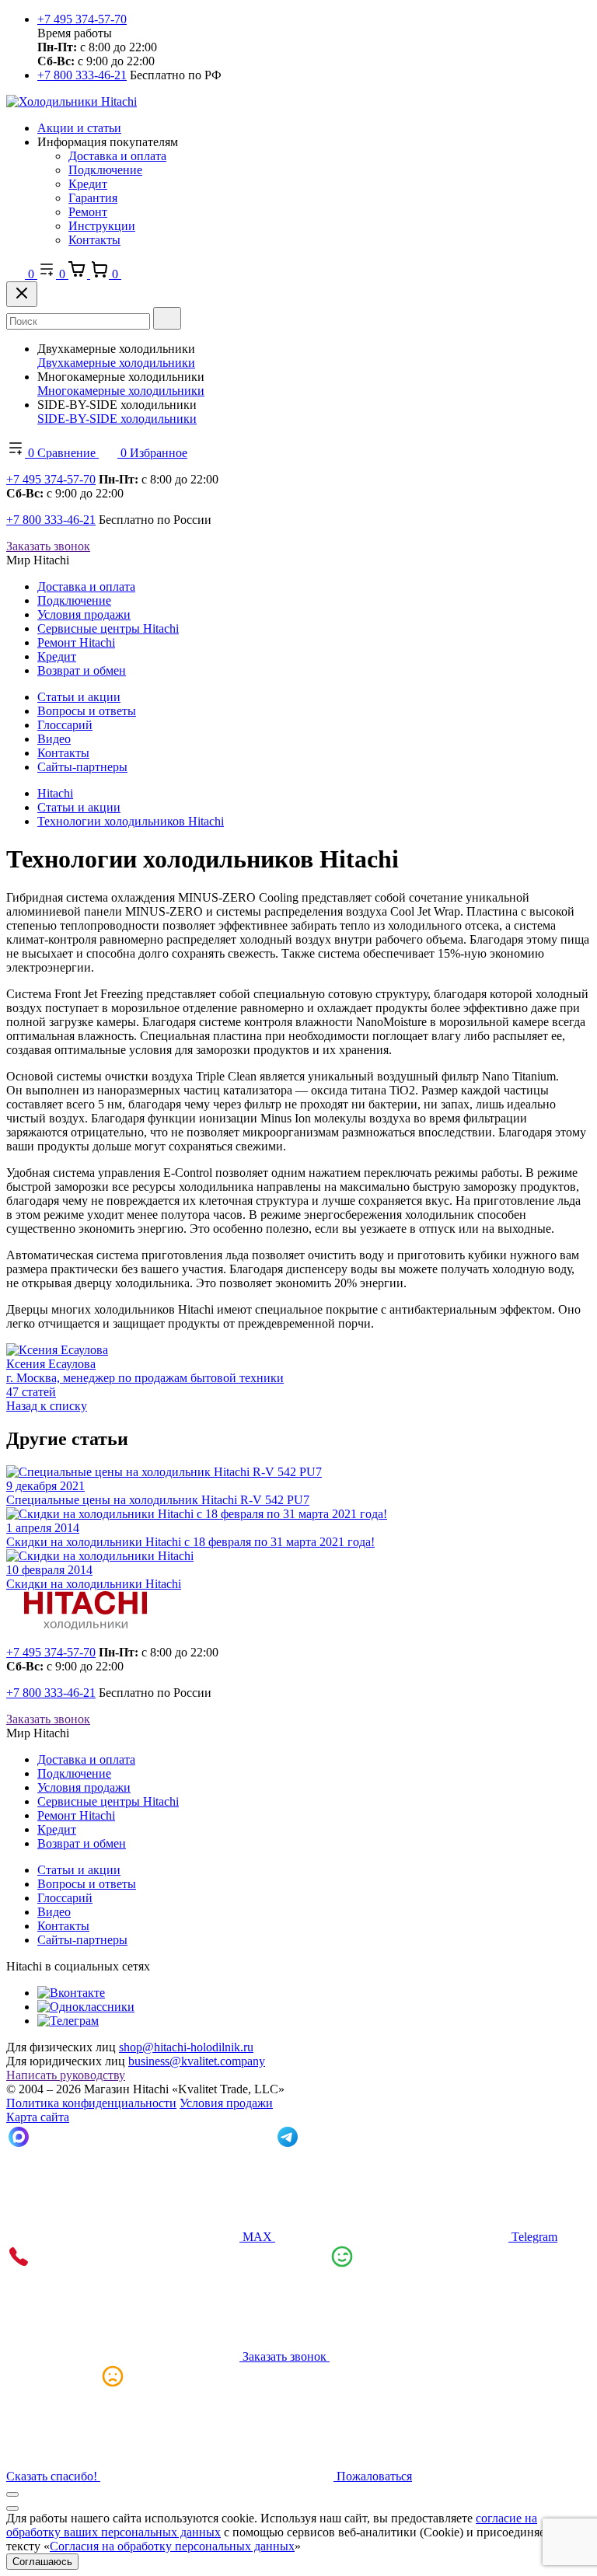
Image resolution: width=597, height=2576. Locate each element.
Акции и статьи (79, 128)
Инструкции (102, 226)
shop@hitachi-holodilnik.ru (186, 2047)
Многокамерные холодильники (121, 391)
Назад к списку (47, 1406)
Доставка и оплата (117, 156)
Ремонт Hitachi (76, 642)
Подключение (105, 170)
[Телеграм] (68, 2021)
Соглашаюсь (42, 2562)
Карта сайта (38, 2117)
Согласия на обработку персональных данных (172, 2546)
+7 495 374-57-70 (82, 19)
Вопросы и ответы (87, 711)
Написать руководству (66, 2075)
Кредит (88, 184)
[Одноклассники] (86, 2007)
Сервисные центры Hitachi (108, 628)
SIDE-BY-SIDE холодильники (117, 419)
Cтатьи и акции (79, 697)
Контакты (94, 240)
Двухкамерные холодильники (116, 363)
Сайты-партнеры (82, 767)
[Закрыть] (22, 294)
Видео (54, 739)
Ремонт (88, 212)
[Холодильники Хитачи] (72, 101)
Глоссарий (65, 725)
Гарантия (93, 198)
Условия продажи (84, 614)
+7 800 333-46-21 (82, 75)
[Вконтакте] (71, 1993)
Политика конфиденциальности (91, 2103)
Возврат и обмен (82, 670)
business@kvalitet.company (197, 2061)
